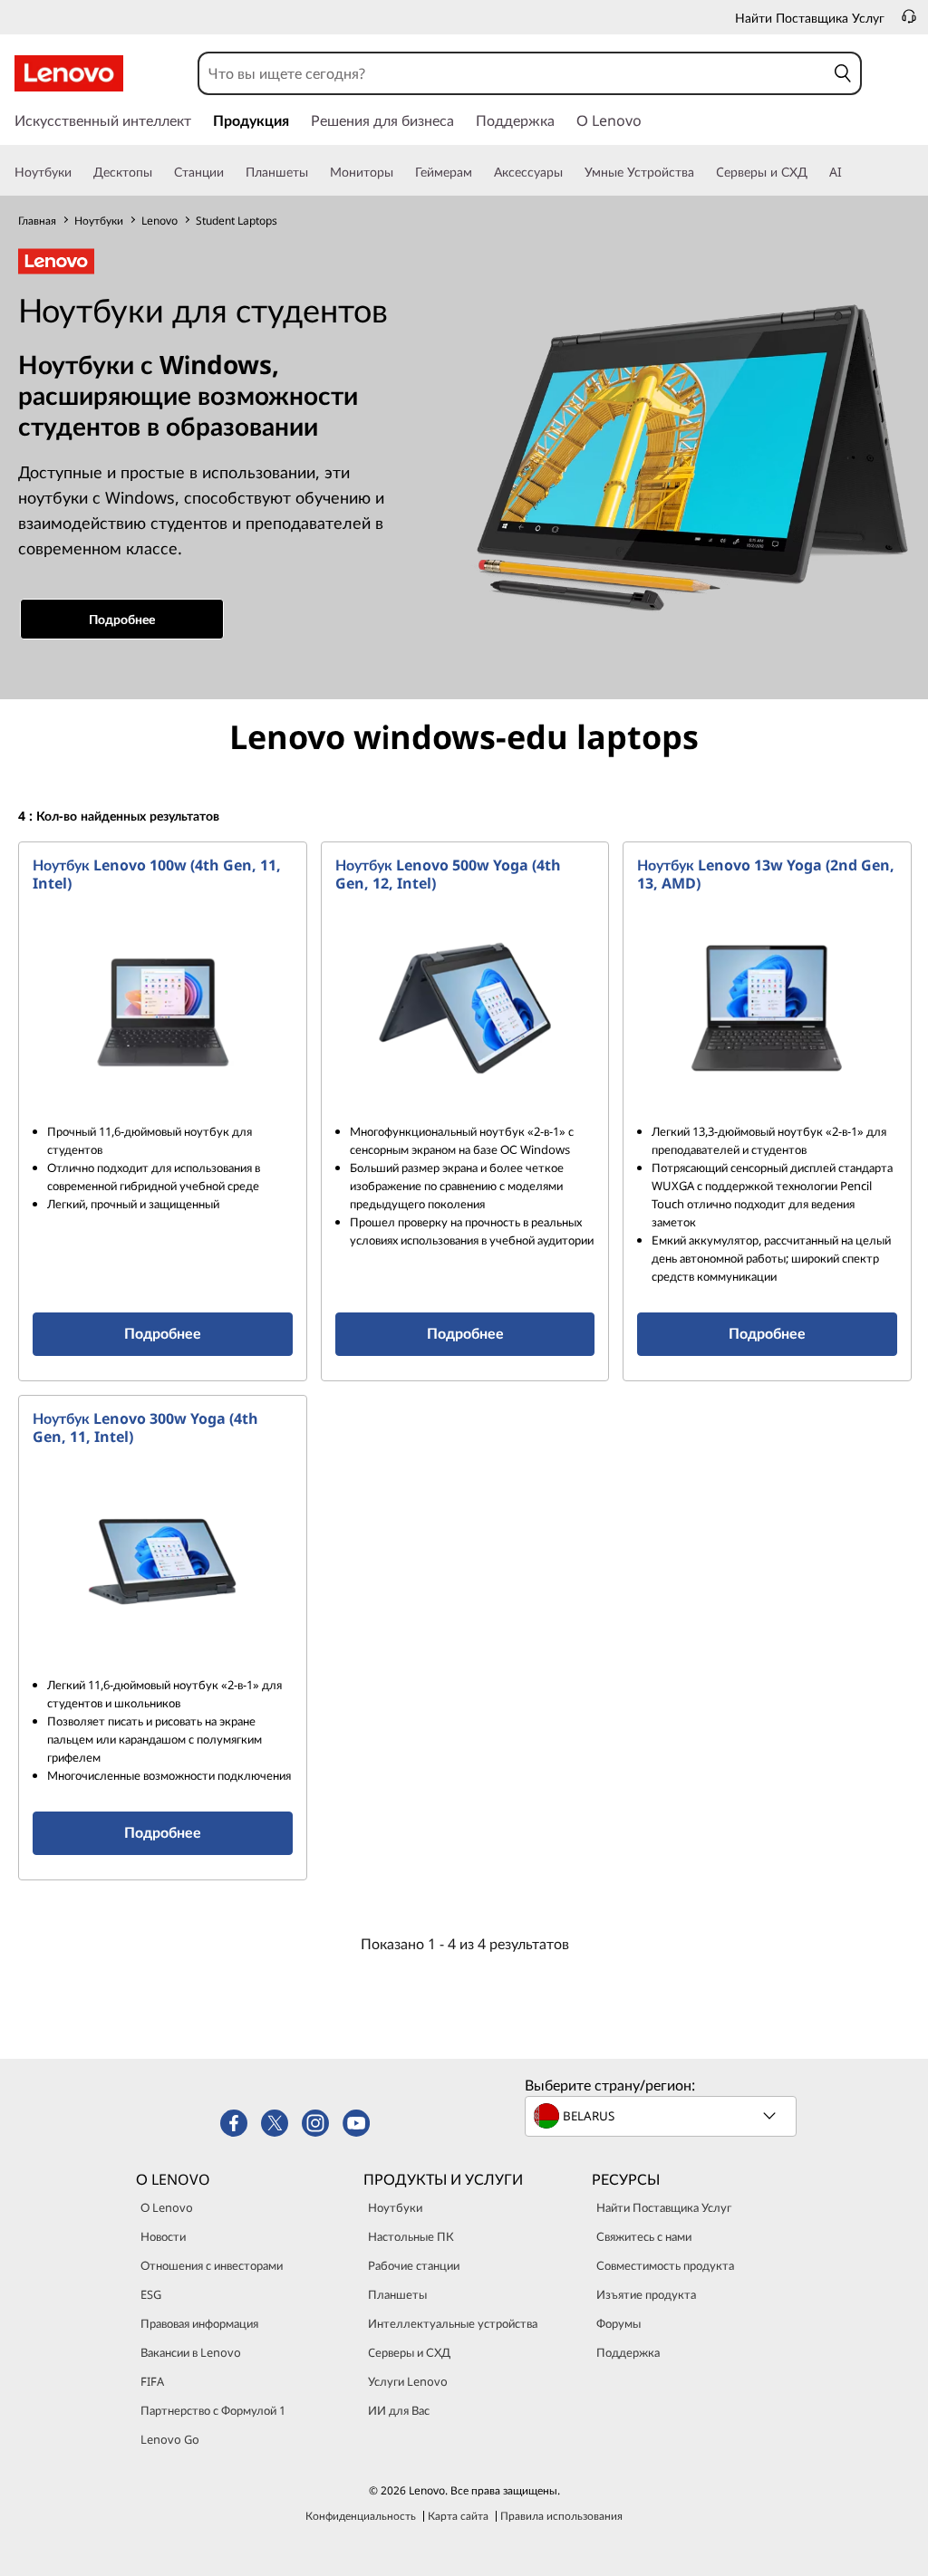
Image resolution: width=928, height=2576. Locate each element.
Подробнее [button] (122, 619)
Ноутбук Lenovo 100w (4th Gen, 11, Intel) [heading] (157, 874)
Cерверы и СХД (409, 2352)
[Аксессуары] (570, 172)
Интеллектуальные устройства (453, 2323)
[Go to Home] (69, 73)
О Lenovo (167, 2207)
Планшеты (397, 2294)
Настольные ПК (411, 2236)
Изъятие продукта (646, 2294)
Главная (37, 221)
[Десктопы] (159, 172)
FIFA (152, 2381)
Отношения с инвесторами (212, 2265)
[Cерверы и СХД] (815, 172)
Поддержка (628, 2352)
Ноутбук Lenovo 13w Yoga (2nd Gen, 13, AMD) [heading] (766, 874)
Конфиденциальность (361, 2516)
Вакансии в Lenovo (191, 2352)
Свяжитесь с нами (644, 2236)
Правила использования (561, 2516)
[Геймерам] (479, 172)
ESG (151, 2294)
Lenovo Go (170, 2439)
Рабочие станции (414, 2265)
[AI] (849, 172)
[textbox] (662, 2116)
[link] (909, 22)
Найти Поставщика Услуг (664, 2207)
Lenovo (159, 221)
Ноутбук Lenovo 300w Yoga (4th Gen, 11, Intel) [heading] (145, 1427)
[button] (843, 73)
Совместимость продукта (665, 2265)
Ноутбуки (99, 221)
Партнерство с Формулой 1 (213, 2410)
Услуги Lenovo (408, 2381)
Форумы (619, 2323)
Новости (163, 2236)
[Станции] (231, 172)
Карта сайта (458, 2516)
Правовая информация (199, 2323)
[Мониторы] (401, 172)
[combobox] (512, 73)
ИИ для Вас (399, 2410)
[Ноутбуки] (79, 172)
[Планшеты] (315, 172)
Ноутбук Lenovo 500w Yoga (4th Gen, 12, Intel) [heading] (448, 874)
